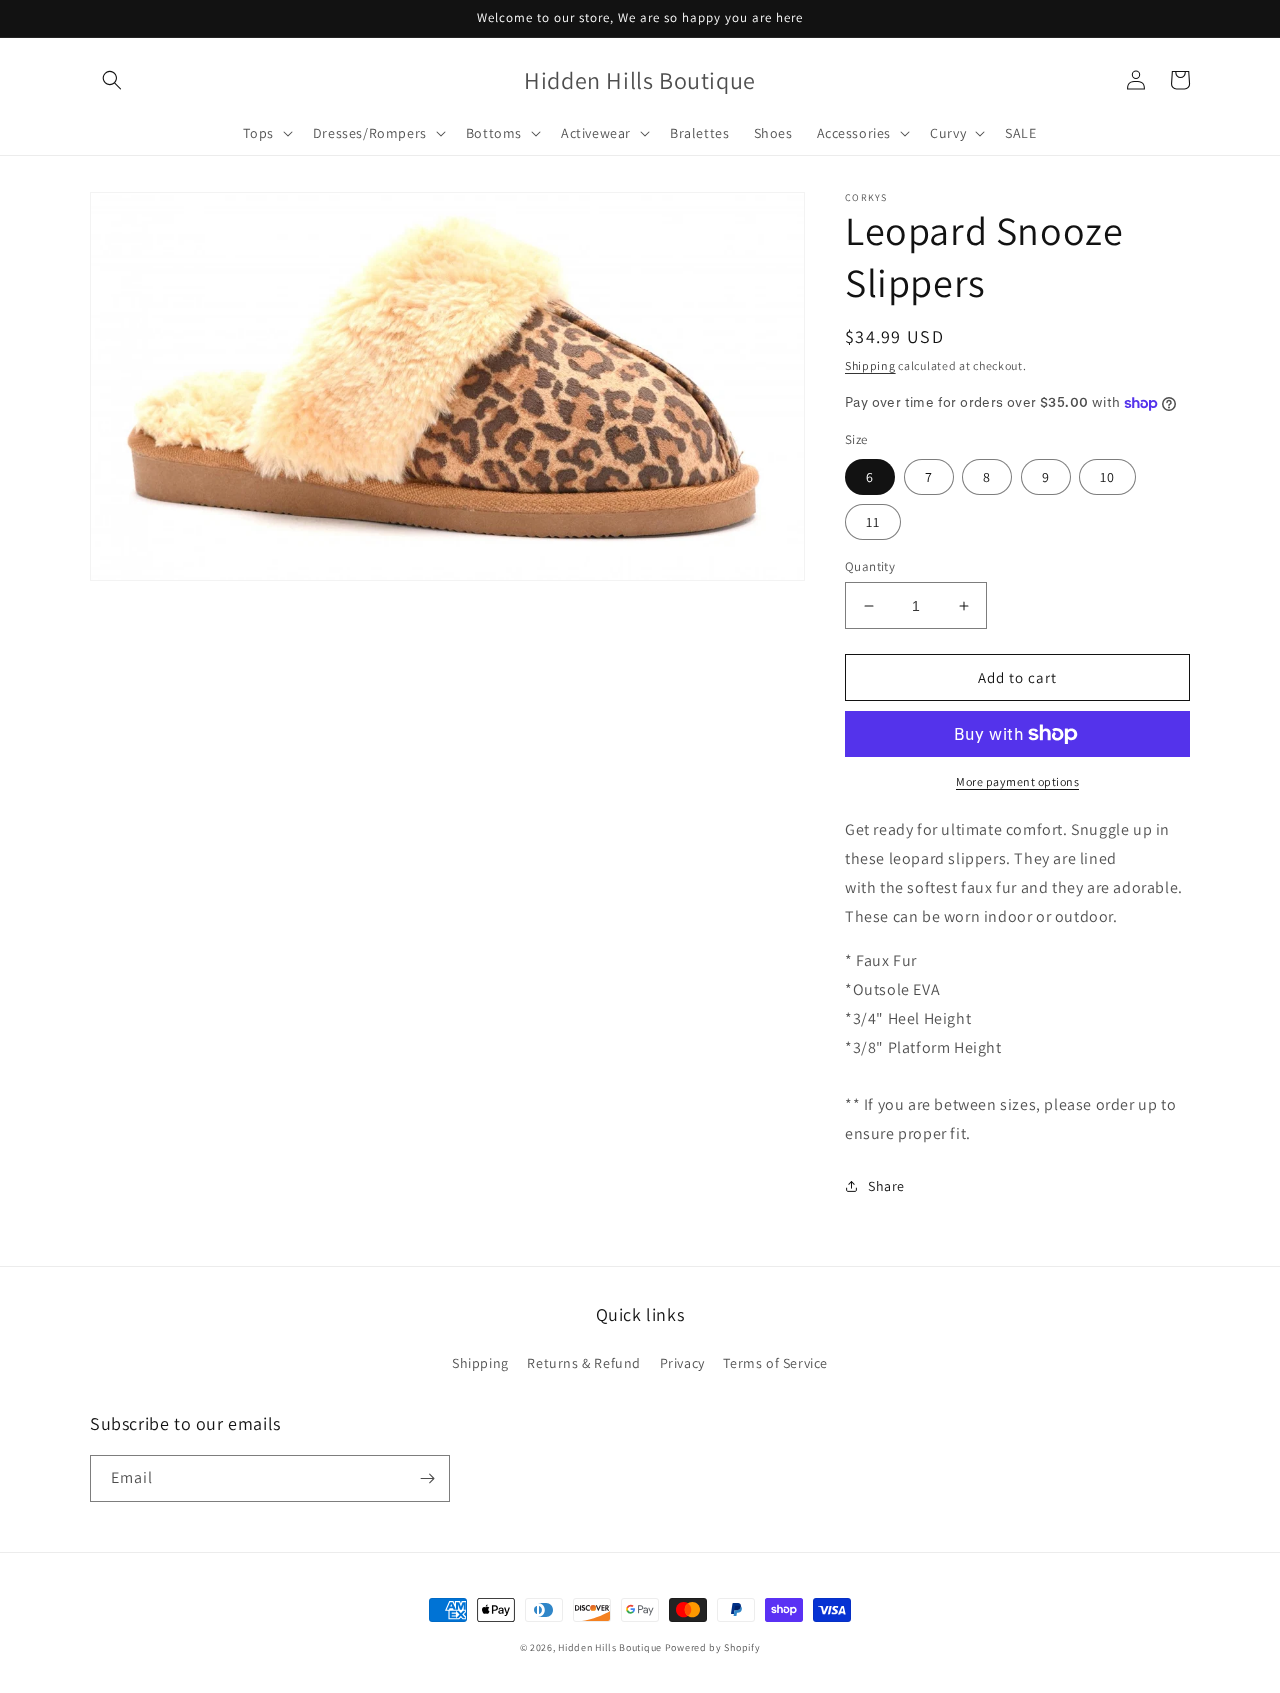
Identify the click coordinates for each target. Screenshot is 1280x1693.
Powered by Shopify (713, 1647)
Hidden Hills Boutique (610, 1647)
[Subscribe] (427, 1478)
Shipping (870, 365)
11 (873, 522)
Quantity (870, 566)
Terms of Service (775, 1363)
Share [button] (886, 1186)
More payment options (1017, 781)
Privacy (682, 1363)
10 (1107, 477)
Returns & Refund (584, 1363)
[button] (112, 80)
